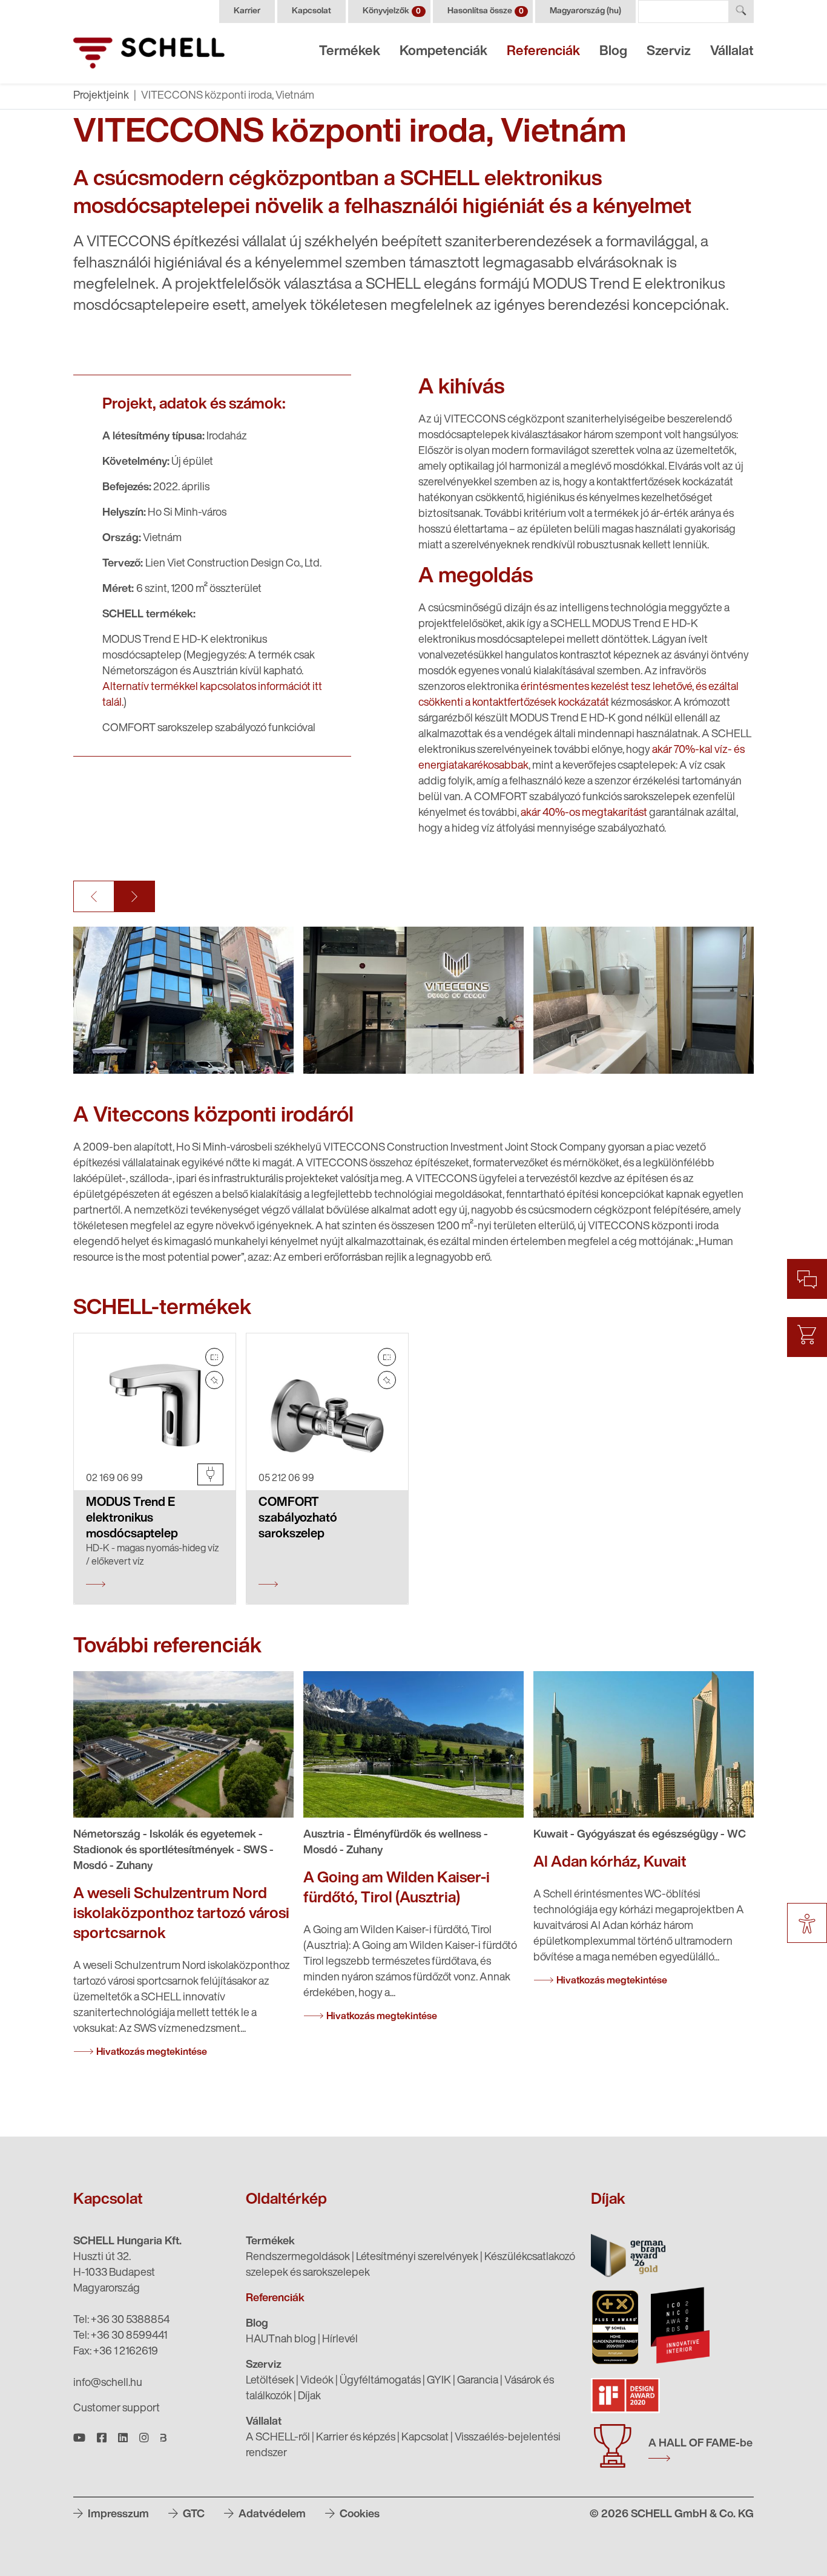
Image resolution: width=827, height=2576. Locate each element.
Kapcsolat (311, 11)
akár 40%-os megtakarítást (584, 813)
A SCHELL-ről (278, 2438)
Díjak (309, 2397)
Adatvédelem (271, 2515)
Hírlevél (340, 2340)
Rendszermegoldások (298, 2258)
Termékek (350, 52)
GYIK (439, 2381)
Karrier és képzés (356, 2438)
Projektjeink (101, 96)
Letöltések (270, 2381)
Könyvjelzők (392, 11)
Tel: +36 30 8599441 (120, 2336)
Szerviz (669, 52)
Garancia (478, 2381)
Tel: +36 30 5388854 (121, 2321)
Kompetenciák (443, 52)
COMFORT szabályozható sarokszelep (298, 1519)
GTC (193, 2515)
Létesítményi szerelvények (417, 2258)
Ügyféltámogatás (380, 2381)
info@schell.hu (108, 2384)
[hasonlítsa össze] (214, 1357)
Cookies (358, 2515)
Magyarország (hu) (585, 11)
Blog (613, 52)
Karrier (247, 11)
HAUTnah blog (281, 2340)
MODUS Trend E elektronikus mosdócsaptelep (132, 1519)
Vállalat (732, 52)
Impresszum (117, 2515)
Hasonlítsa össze (486, 11)
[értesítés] (214, 1380)
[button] (94, 896)
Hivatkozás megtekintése (152, 2052)
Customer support (117, 2409)
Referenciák (543, 52)
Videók (317, 2381)
